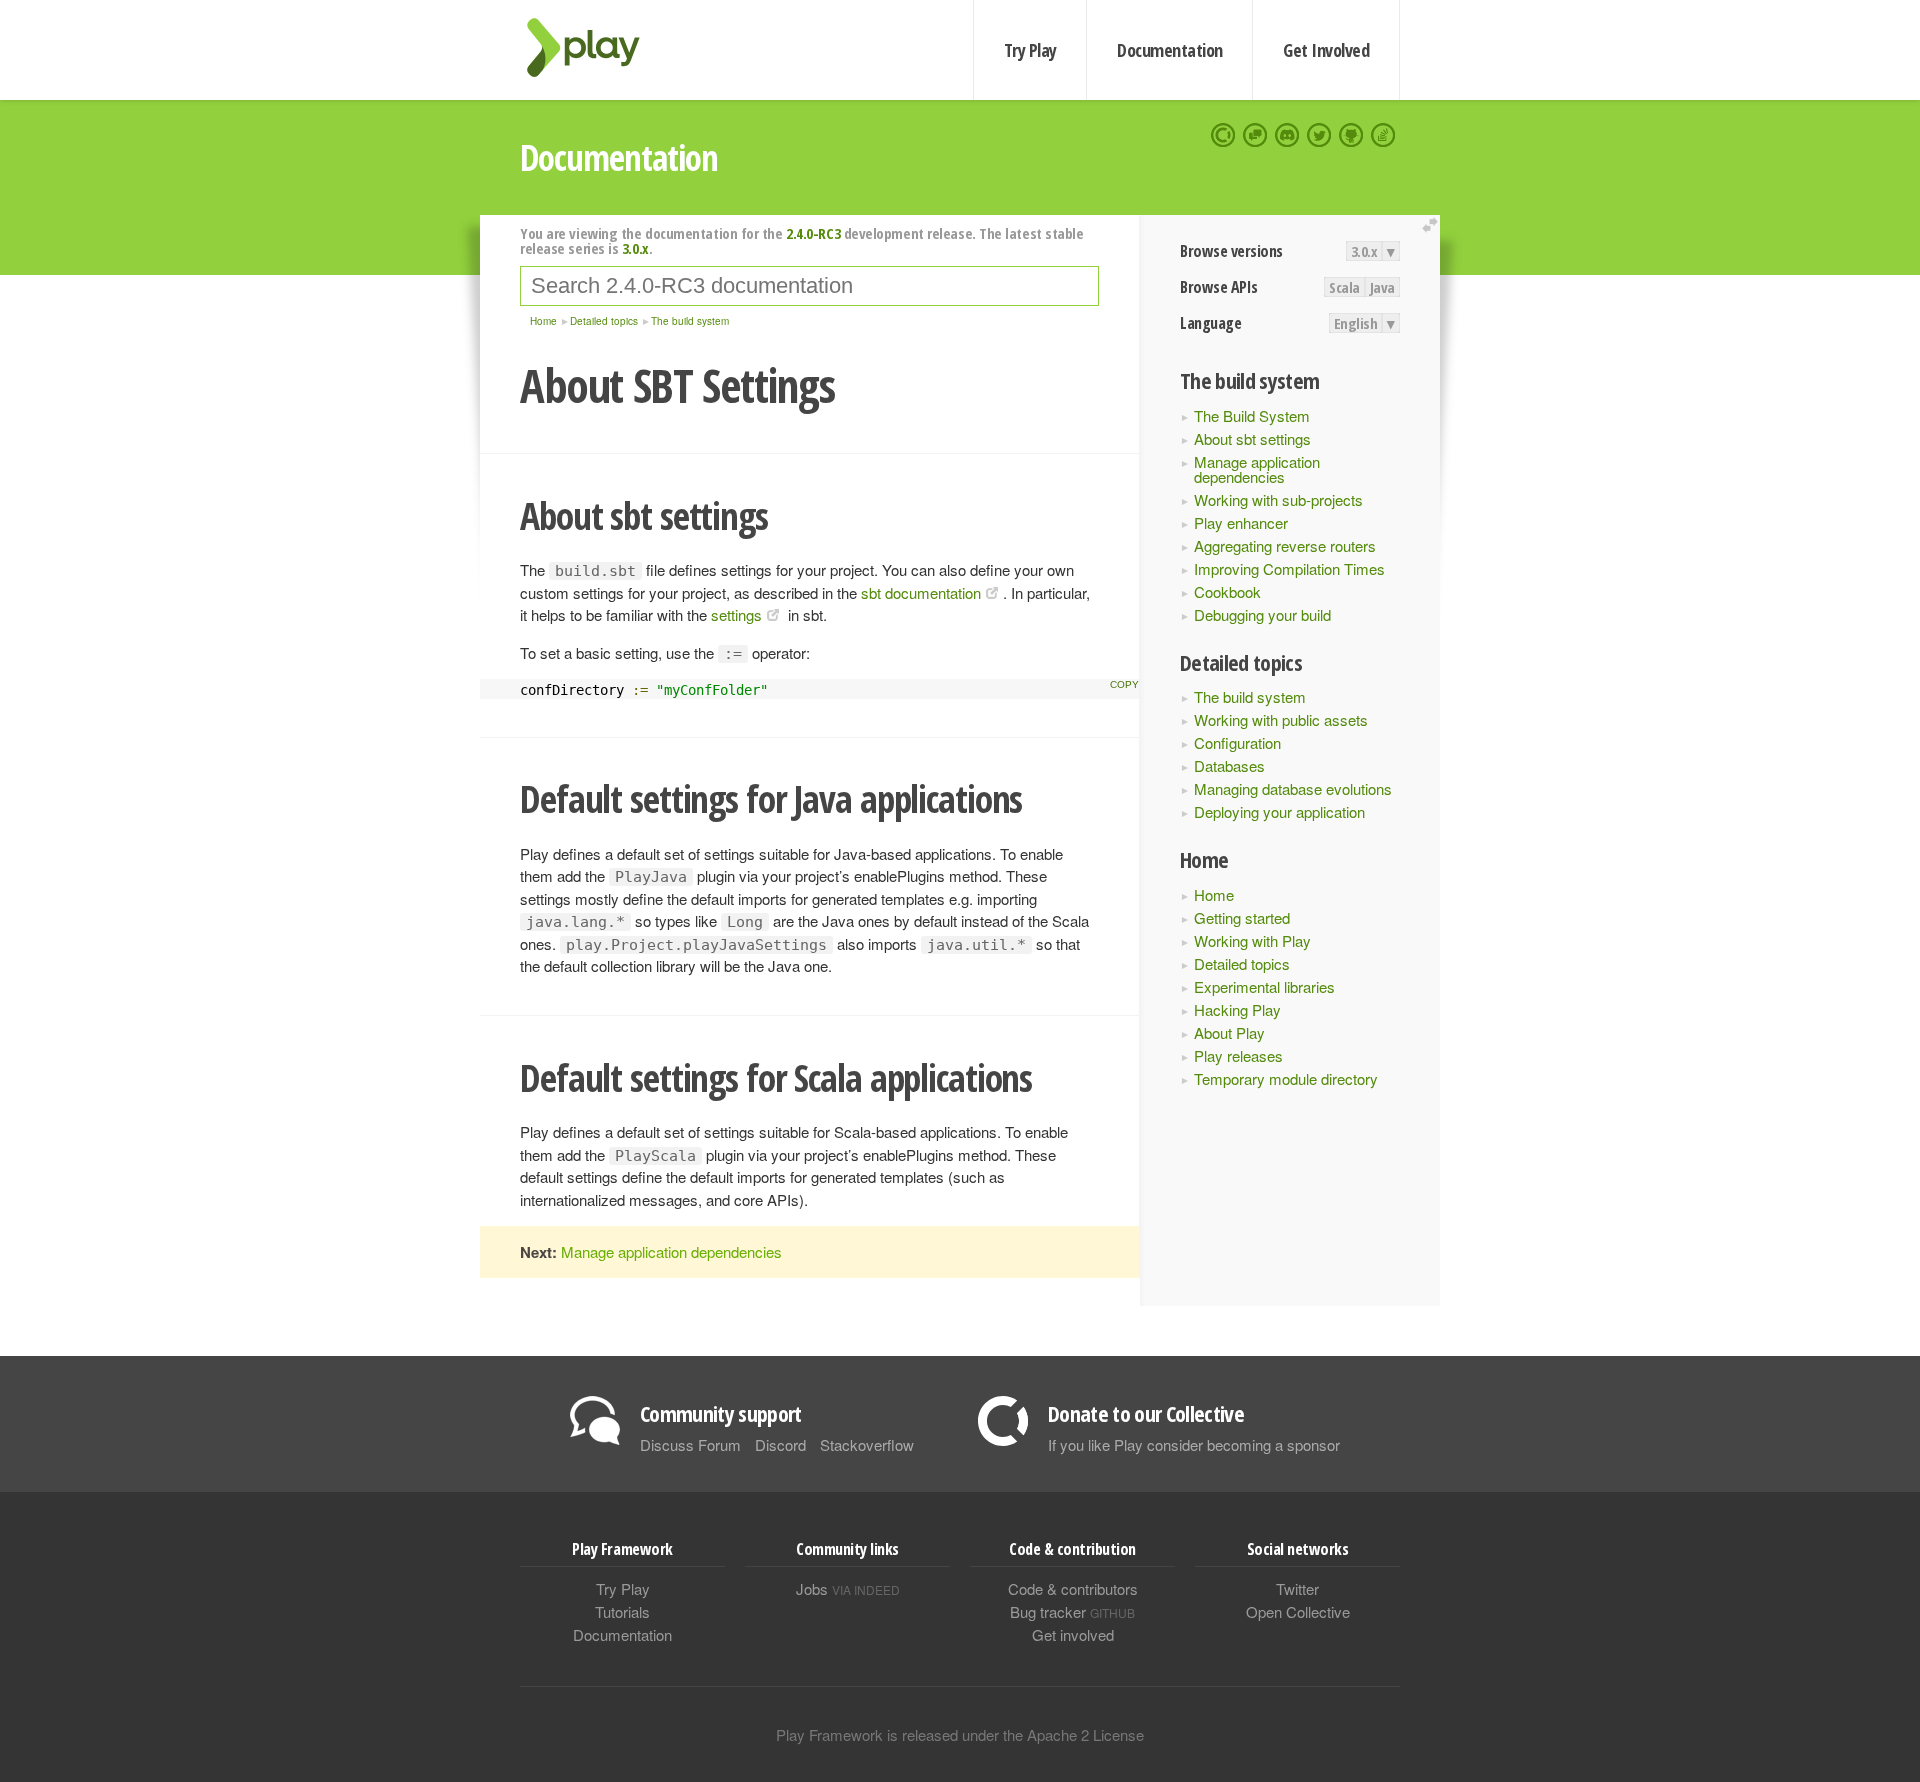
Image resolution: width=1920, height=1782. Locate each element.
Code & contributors (1073, 1588)
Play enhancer (1241, 522)
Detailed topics (1242, 963)
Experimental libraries (1264, 986)
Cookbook (1227, 591)
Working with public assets (1281, 719)
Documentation (1169, 50)
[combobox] (809, 286)
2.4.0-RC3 (813, 233)
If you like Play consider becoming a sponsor (1194, 1444)
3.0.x (1364, 251)
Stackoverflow (867, 1444)
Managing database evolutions (1293, 788)
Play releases (1238, 1055)
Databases (1229, 765)
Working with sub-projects (1278, 499)
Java (1382, 287)
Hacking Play (1237, 1009)
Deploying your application (1279, 811)
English (1356, 323)
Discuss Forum (690, 1444)
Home (1214, 894)
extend (1433, 225)
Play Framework (595, 47)
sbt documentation (921, 592)
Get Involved (1326, 50)
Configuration (1237, 742)
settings (736, 614)
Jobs (848, 1588)
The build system (1250, 696)
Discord (780, 1444)
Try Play (1030, 50)
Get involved (1073, 1634)
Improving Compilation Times (1289, 568)
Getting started (1242, 917)
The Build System (1252, 415)
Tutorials (622, 1611)
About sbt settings (1252, 438)
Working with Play (1252, 940)
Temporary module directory (1286, 1078)
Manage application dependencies (1257, 469)
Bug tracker (1072, 1611)
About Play (1229, 1032)
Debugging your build (1262, 614)
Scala (1344, 287)
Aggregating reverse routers (1285, 545)
